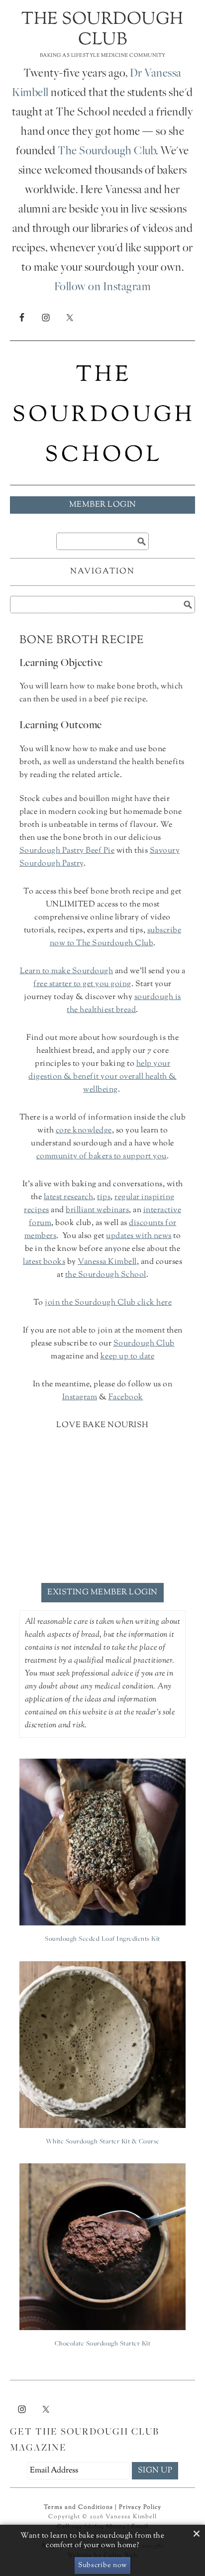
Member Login (103, 505)
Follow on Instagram (103, 288)
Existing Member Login (102, 1593)
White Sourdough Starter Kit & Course (103, 2142)
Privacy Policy (140, 2507)
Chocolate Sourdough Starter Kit (103, 2344)
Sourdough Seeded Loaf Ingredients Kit (102, 1939)
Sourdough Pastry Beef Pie (67, 851)
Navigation (102, 572)
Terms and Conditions (78, 2507)
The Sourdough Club (102, 30)
